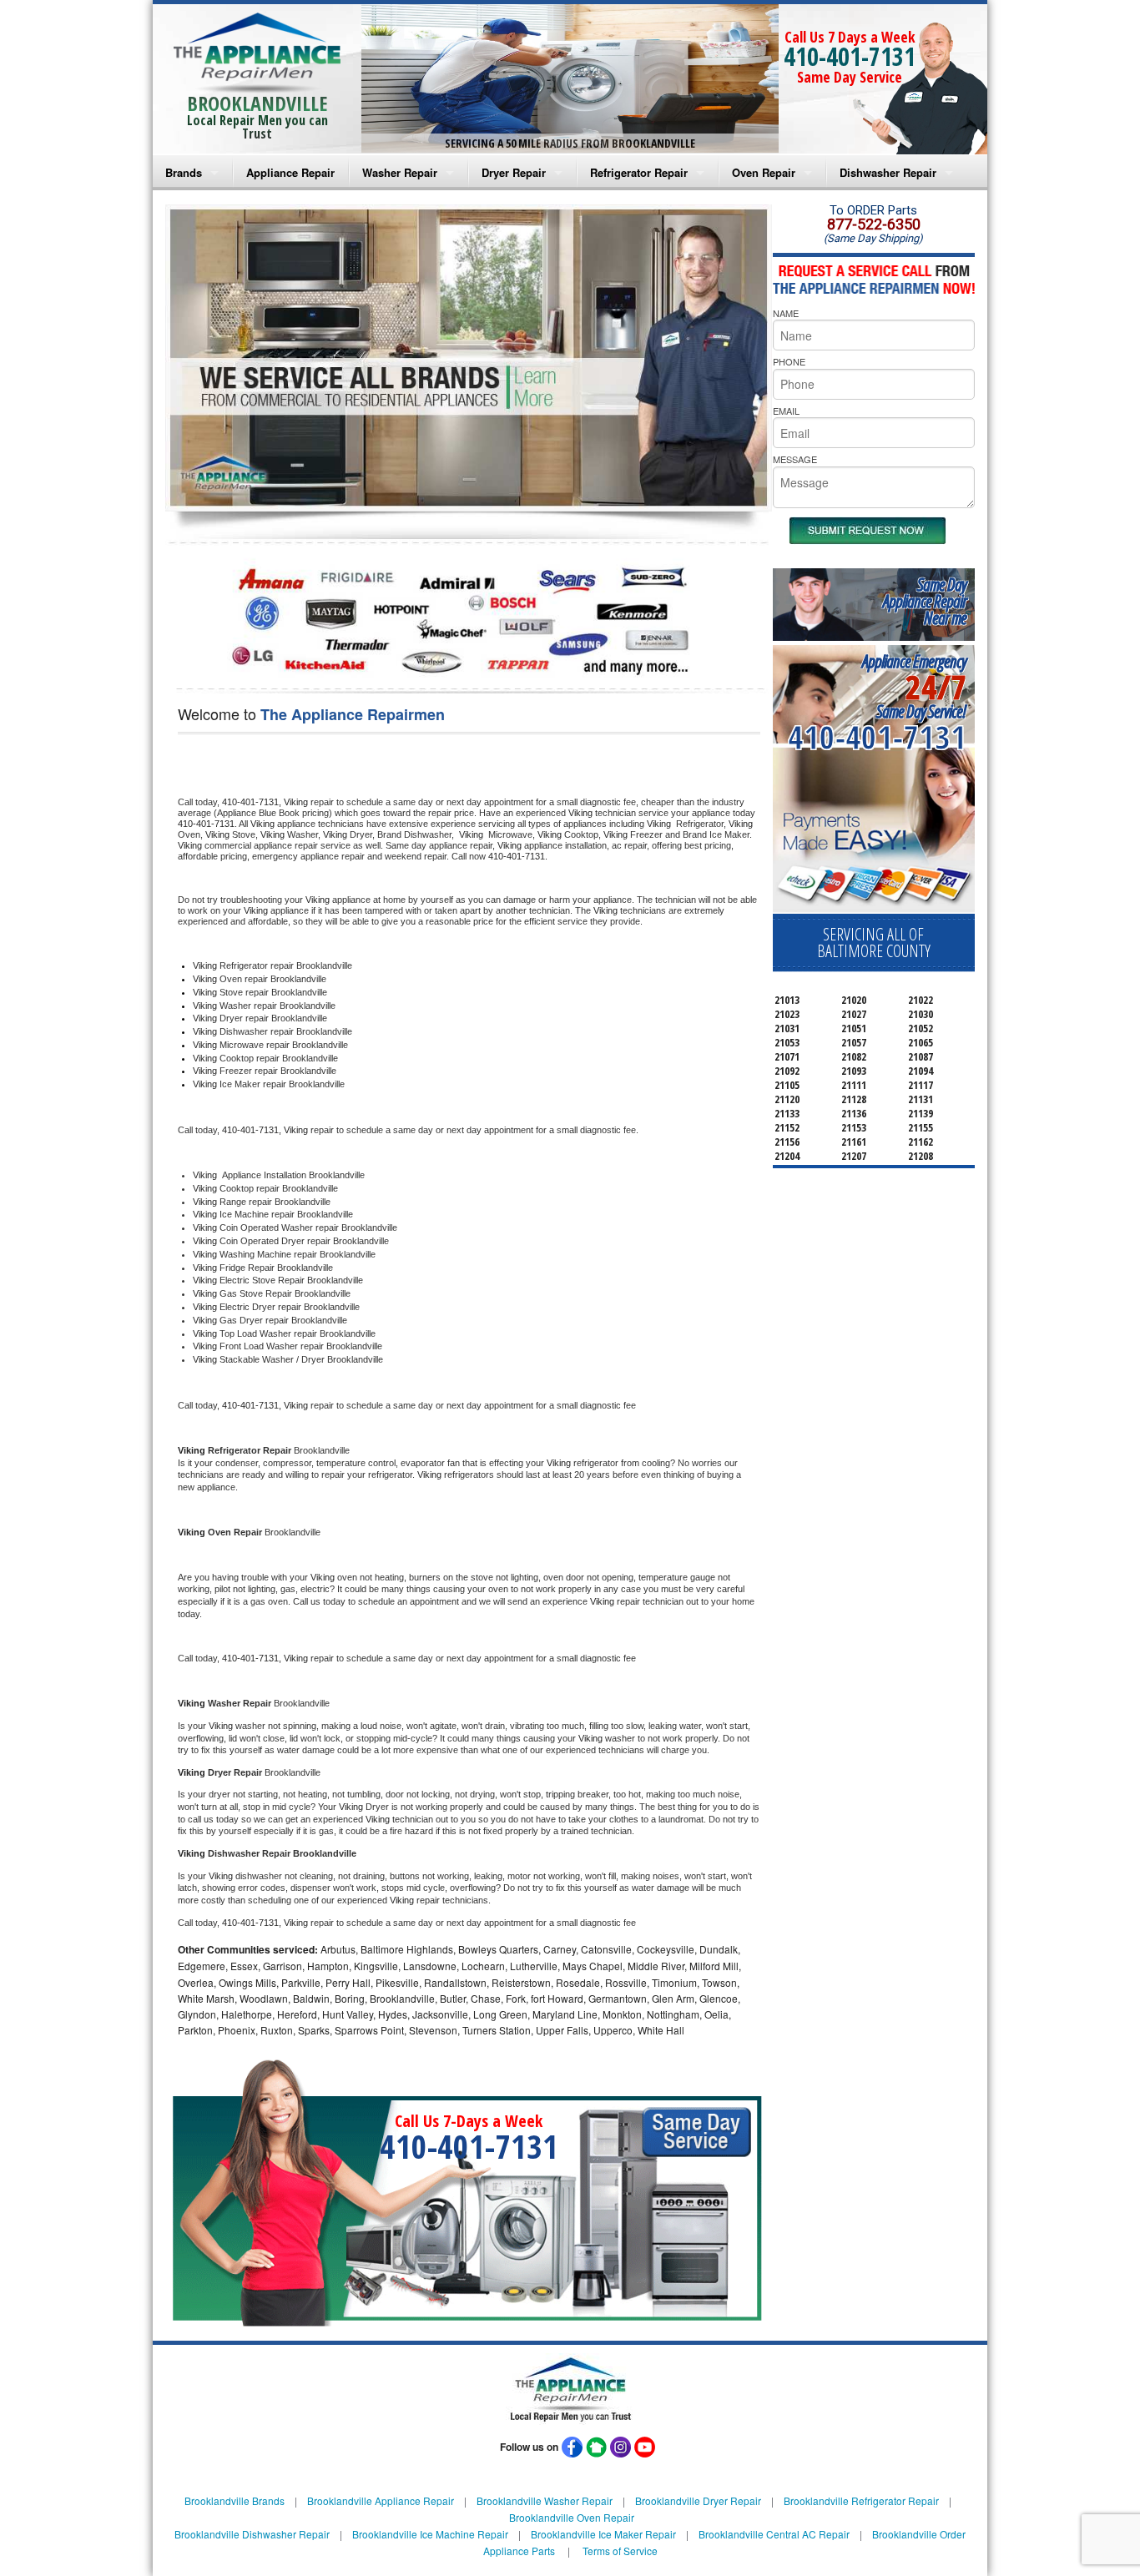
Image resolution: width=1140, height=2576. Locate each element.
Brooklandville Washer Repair (545, 2500)
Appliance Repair (290, 172)
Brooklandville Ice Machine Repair (430, 2534)
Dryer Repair (514, 172)
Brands (184, 172)
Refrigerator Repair (639, 172)
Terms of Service (620, 2551)
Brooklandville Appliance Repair (381, 2500)
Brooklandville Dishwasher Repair (252, 2534)
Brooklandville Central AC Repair (774, 2534)
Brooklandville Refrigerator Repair (861, 2500)
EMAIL (786, 411)
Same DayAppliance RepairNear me (925, 601)
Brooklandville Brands (235, 2500)
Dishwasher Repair (888, 172)
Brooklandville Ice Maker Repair (603, 2534)
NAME (786, 313)
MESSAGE (795, 459)
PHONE (789, 361)
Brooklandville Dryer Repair (698, 2500)
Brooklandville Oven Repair (572, 2517)
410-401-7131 (850, 56)
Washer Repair (400, 172)
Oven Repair (764, 172)
